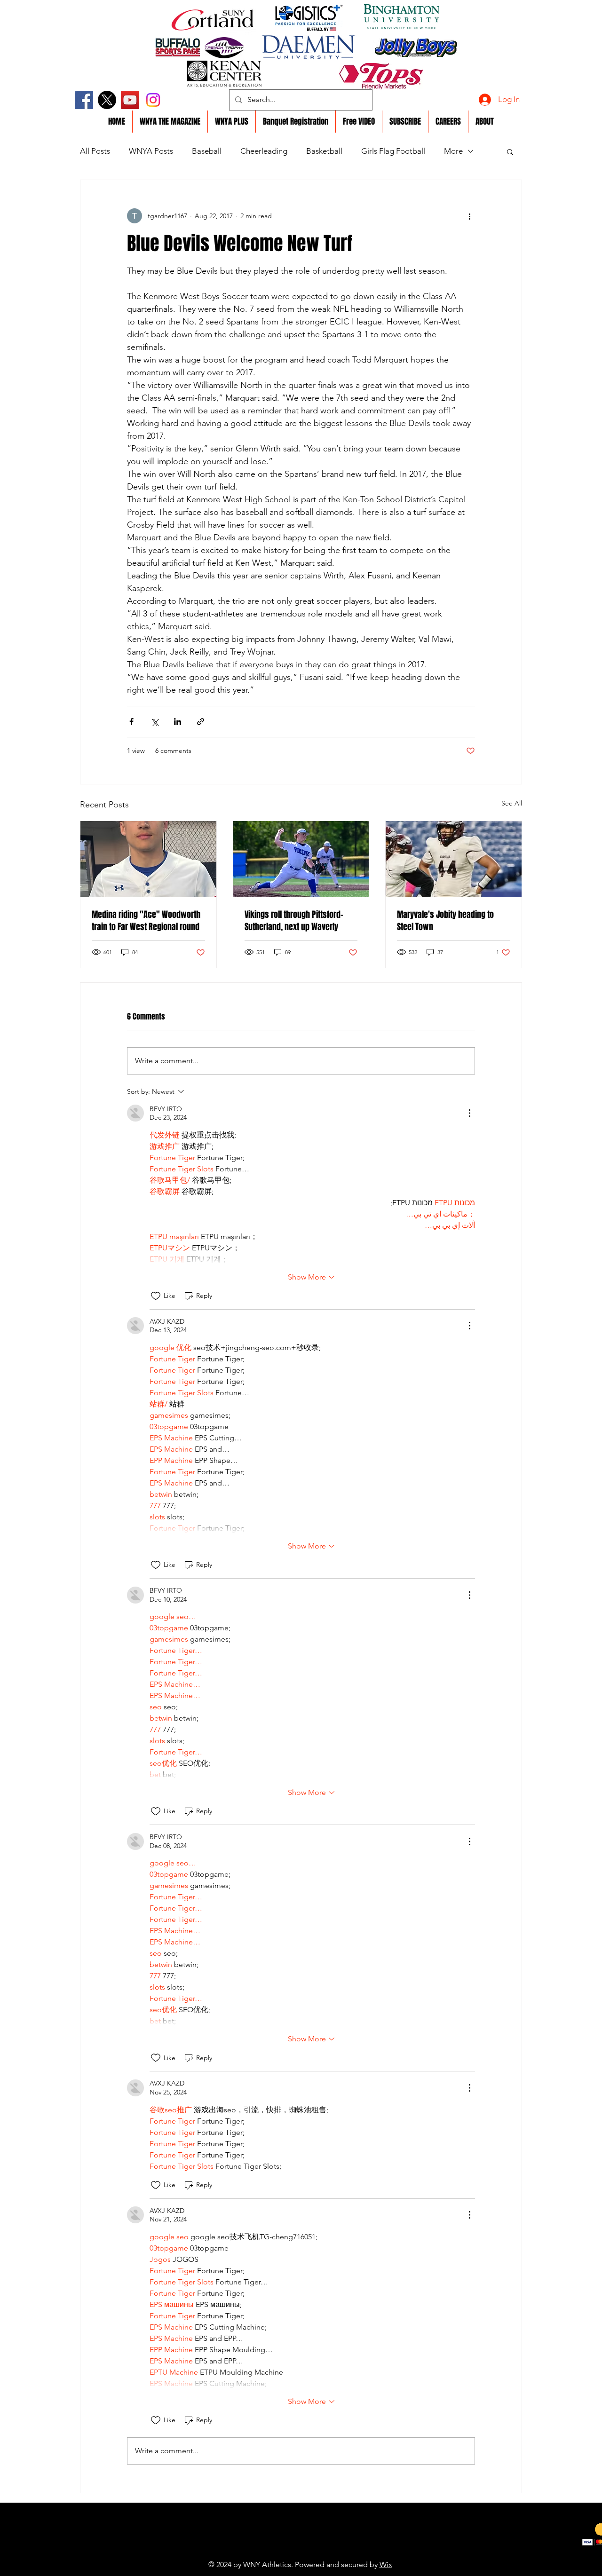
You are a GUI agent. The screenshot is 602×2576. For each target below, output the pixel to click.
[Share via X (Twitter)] (154, 722)
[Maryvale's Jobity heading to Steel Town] (454, 859)
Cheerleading (264, 151)
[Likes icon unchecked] (156, 1296)
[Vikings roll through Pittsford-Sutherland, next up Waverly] (301, 859)
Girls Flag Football (393, 151)
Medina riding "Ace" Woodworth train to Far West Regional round (146, 921)
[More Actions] (469, 1113)
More (453, 151)
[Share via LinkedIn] (178, 722)
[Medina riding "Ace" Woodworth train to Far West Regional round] (148, 859)
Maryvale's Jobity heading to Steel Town (445, 921)
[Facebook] (84, 100)
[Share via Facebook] (131, 722)
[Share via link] (201, 722)
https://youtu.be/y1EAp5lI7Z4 (279, 2550)
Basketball (324, 151)
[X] (107, 100)
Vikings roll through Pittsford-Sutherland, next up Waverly (294, 921)
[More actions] (469, 216)
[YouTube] (130, 100)
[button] (510, 151)
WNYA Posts (151, 151)
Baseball (207, 151)
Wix (386, 2564)
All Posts (95, 151)
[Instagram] (153, 100)
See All (512, 803)
